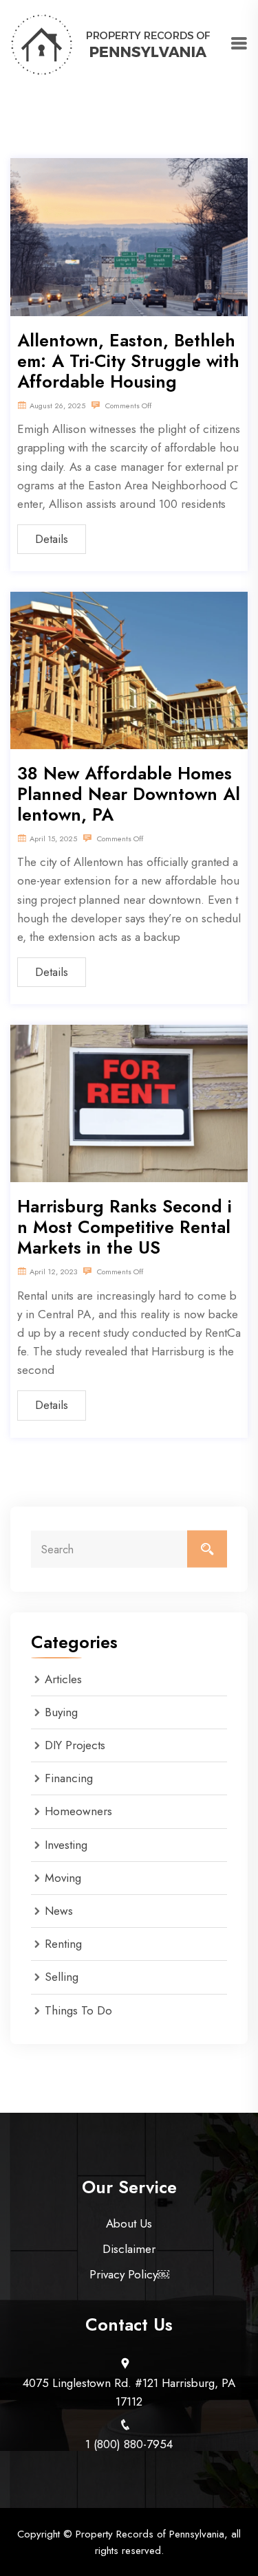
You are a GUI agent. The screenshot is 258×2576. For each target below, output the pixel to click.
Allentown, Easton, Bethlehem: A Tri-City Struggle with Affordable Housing (128, 361)
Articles (63, 1679)
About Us (129, 2223)
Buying (61, 1712)
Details (52, 539)
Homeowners (78, 1811)
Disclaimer (129, 2249)
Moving (63, 1878)
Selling (62, 1977)
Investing (66, 1845)
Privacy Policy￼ (129, 2274)
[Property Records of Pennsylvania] (111, 43)
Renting (63, 1944)
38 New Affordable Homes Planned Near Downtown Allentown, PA (129, 794)
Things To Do (78, 2010)
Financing (69, 1778)
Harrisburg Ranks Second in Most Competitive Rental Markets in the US (125, 1227)
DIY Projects (75, 1745)
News (59, 1911)
